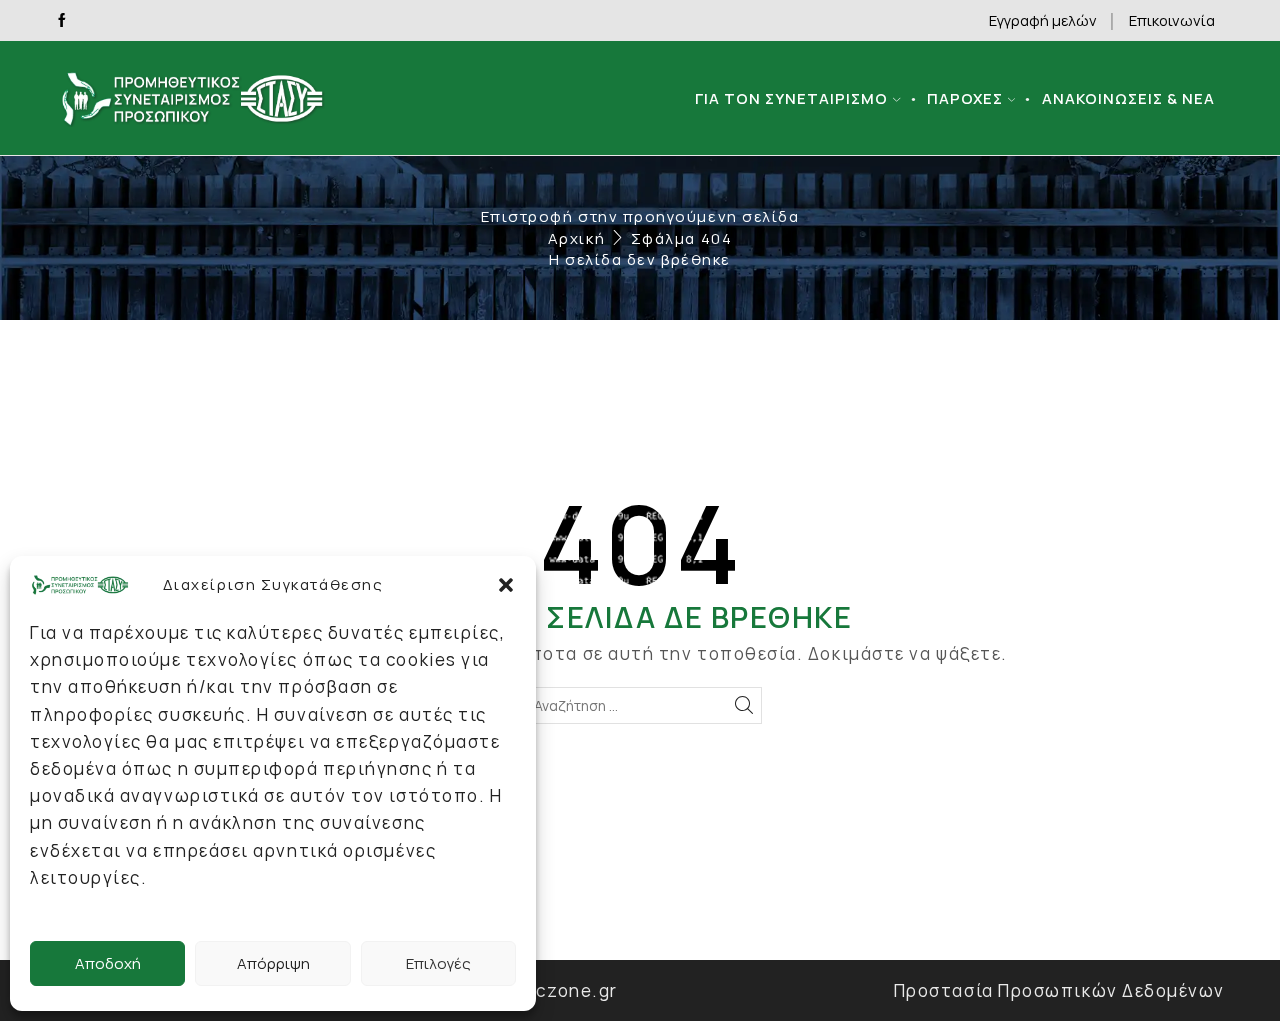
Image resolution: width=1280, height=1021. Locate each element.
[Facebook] (62, 21)
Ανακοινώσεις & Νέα (1128, 98)
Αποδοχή (108, 963)
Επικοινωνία (1172, 20)
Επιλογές (438, 963)
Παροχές (965, 98)
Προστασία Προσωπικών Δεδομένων (1059, 990)
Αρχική (576, 238)
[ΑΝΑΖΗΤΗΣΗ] (743, 705)
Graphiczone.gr (546, 990)
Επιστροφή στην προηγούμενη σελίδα (640, 216)
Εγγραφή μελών (1043, 20)
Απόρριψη (273, 963)
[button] (506, 585)
